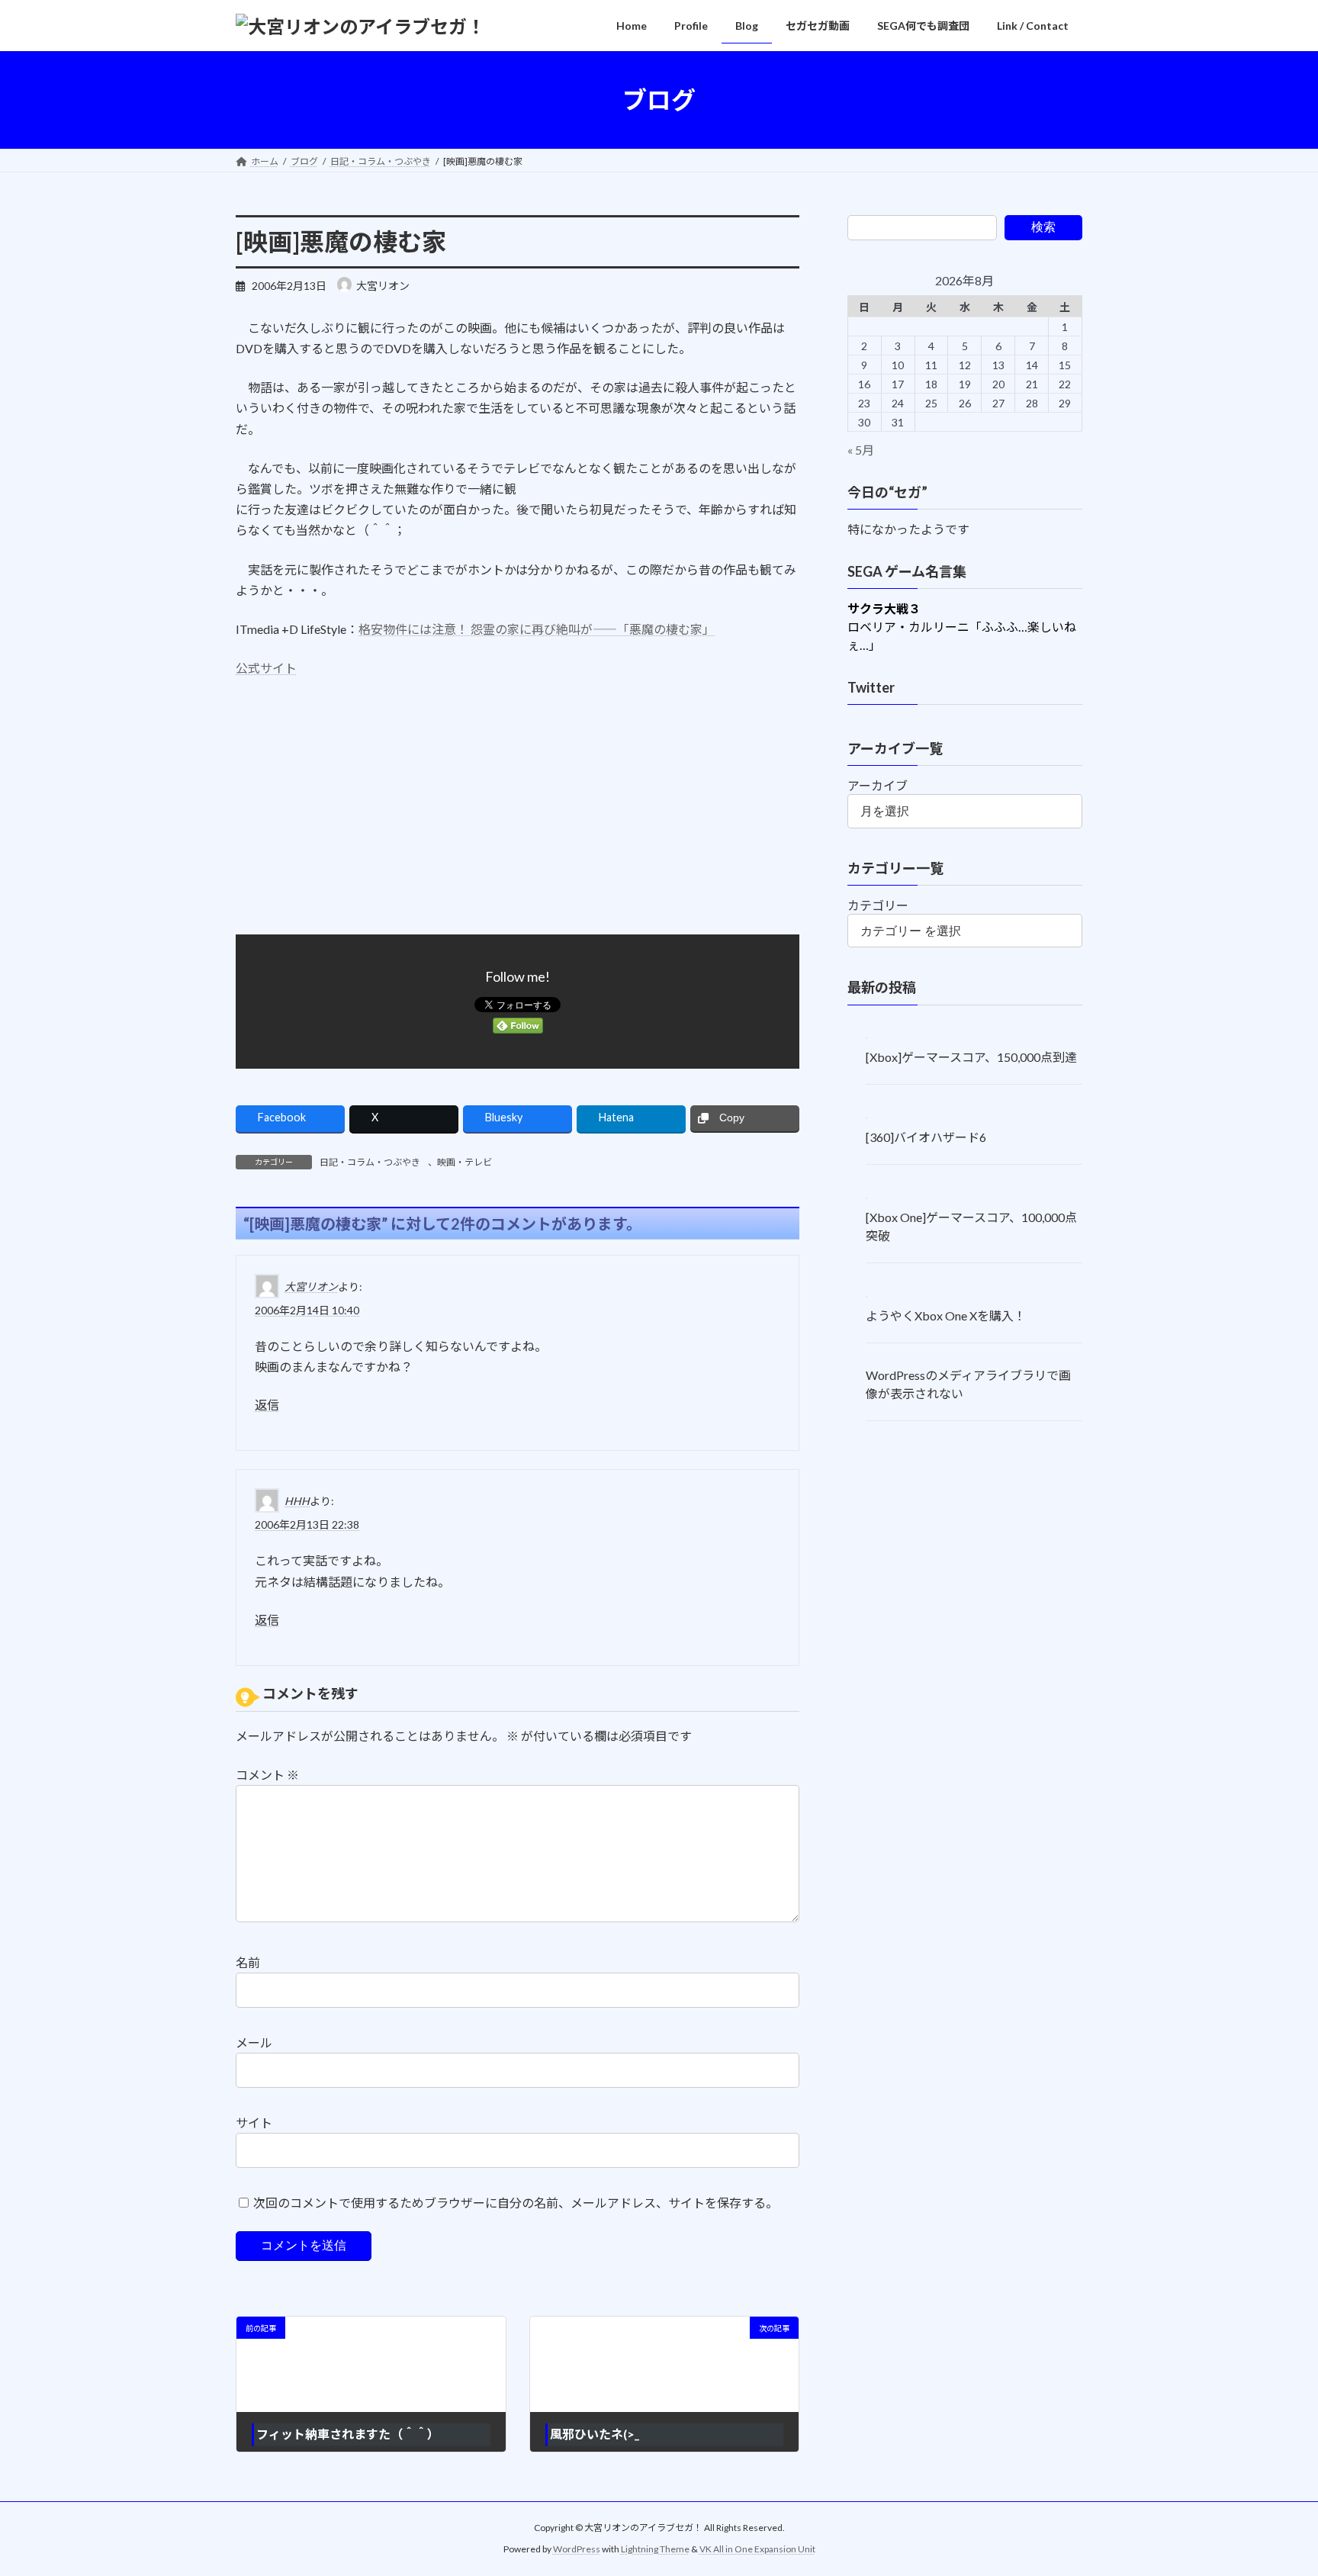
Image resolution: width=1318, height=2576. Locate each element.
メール (254, 2042)
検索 (1043, 227)
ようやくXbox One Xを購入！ (946, 1315)
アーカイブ (878, 785)
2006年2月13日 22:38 (307, 1524)
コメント (267, 1775)
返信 (267, 1405)
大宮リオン (311, 1286)
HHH (297, 1501)
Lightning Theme (655, 2549)
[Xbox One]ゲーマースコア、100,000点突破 (971, 1226)
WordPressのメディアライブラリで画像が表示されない (968, 1384)
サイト (254, 2123)
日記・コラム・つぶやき (370, 1162)
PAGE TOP (1273, 2484)
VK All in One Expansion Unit (757, 2549)
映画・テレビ (465, 1162)
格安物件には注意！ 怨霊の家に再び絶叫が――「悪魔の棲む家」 (537, 629)
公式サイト (266, 668)
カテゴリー (878, 905)
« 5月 (861, 450)
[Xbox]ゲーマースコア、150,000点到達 (971, 1058)
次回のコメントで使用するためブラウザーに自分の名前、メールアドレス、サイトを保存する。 (516, 2202)
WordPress (577, 2549)
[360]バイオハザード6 (926, 1137)
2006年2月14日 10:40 (307, 1310)
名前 (248, 1962)
